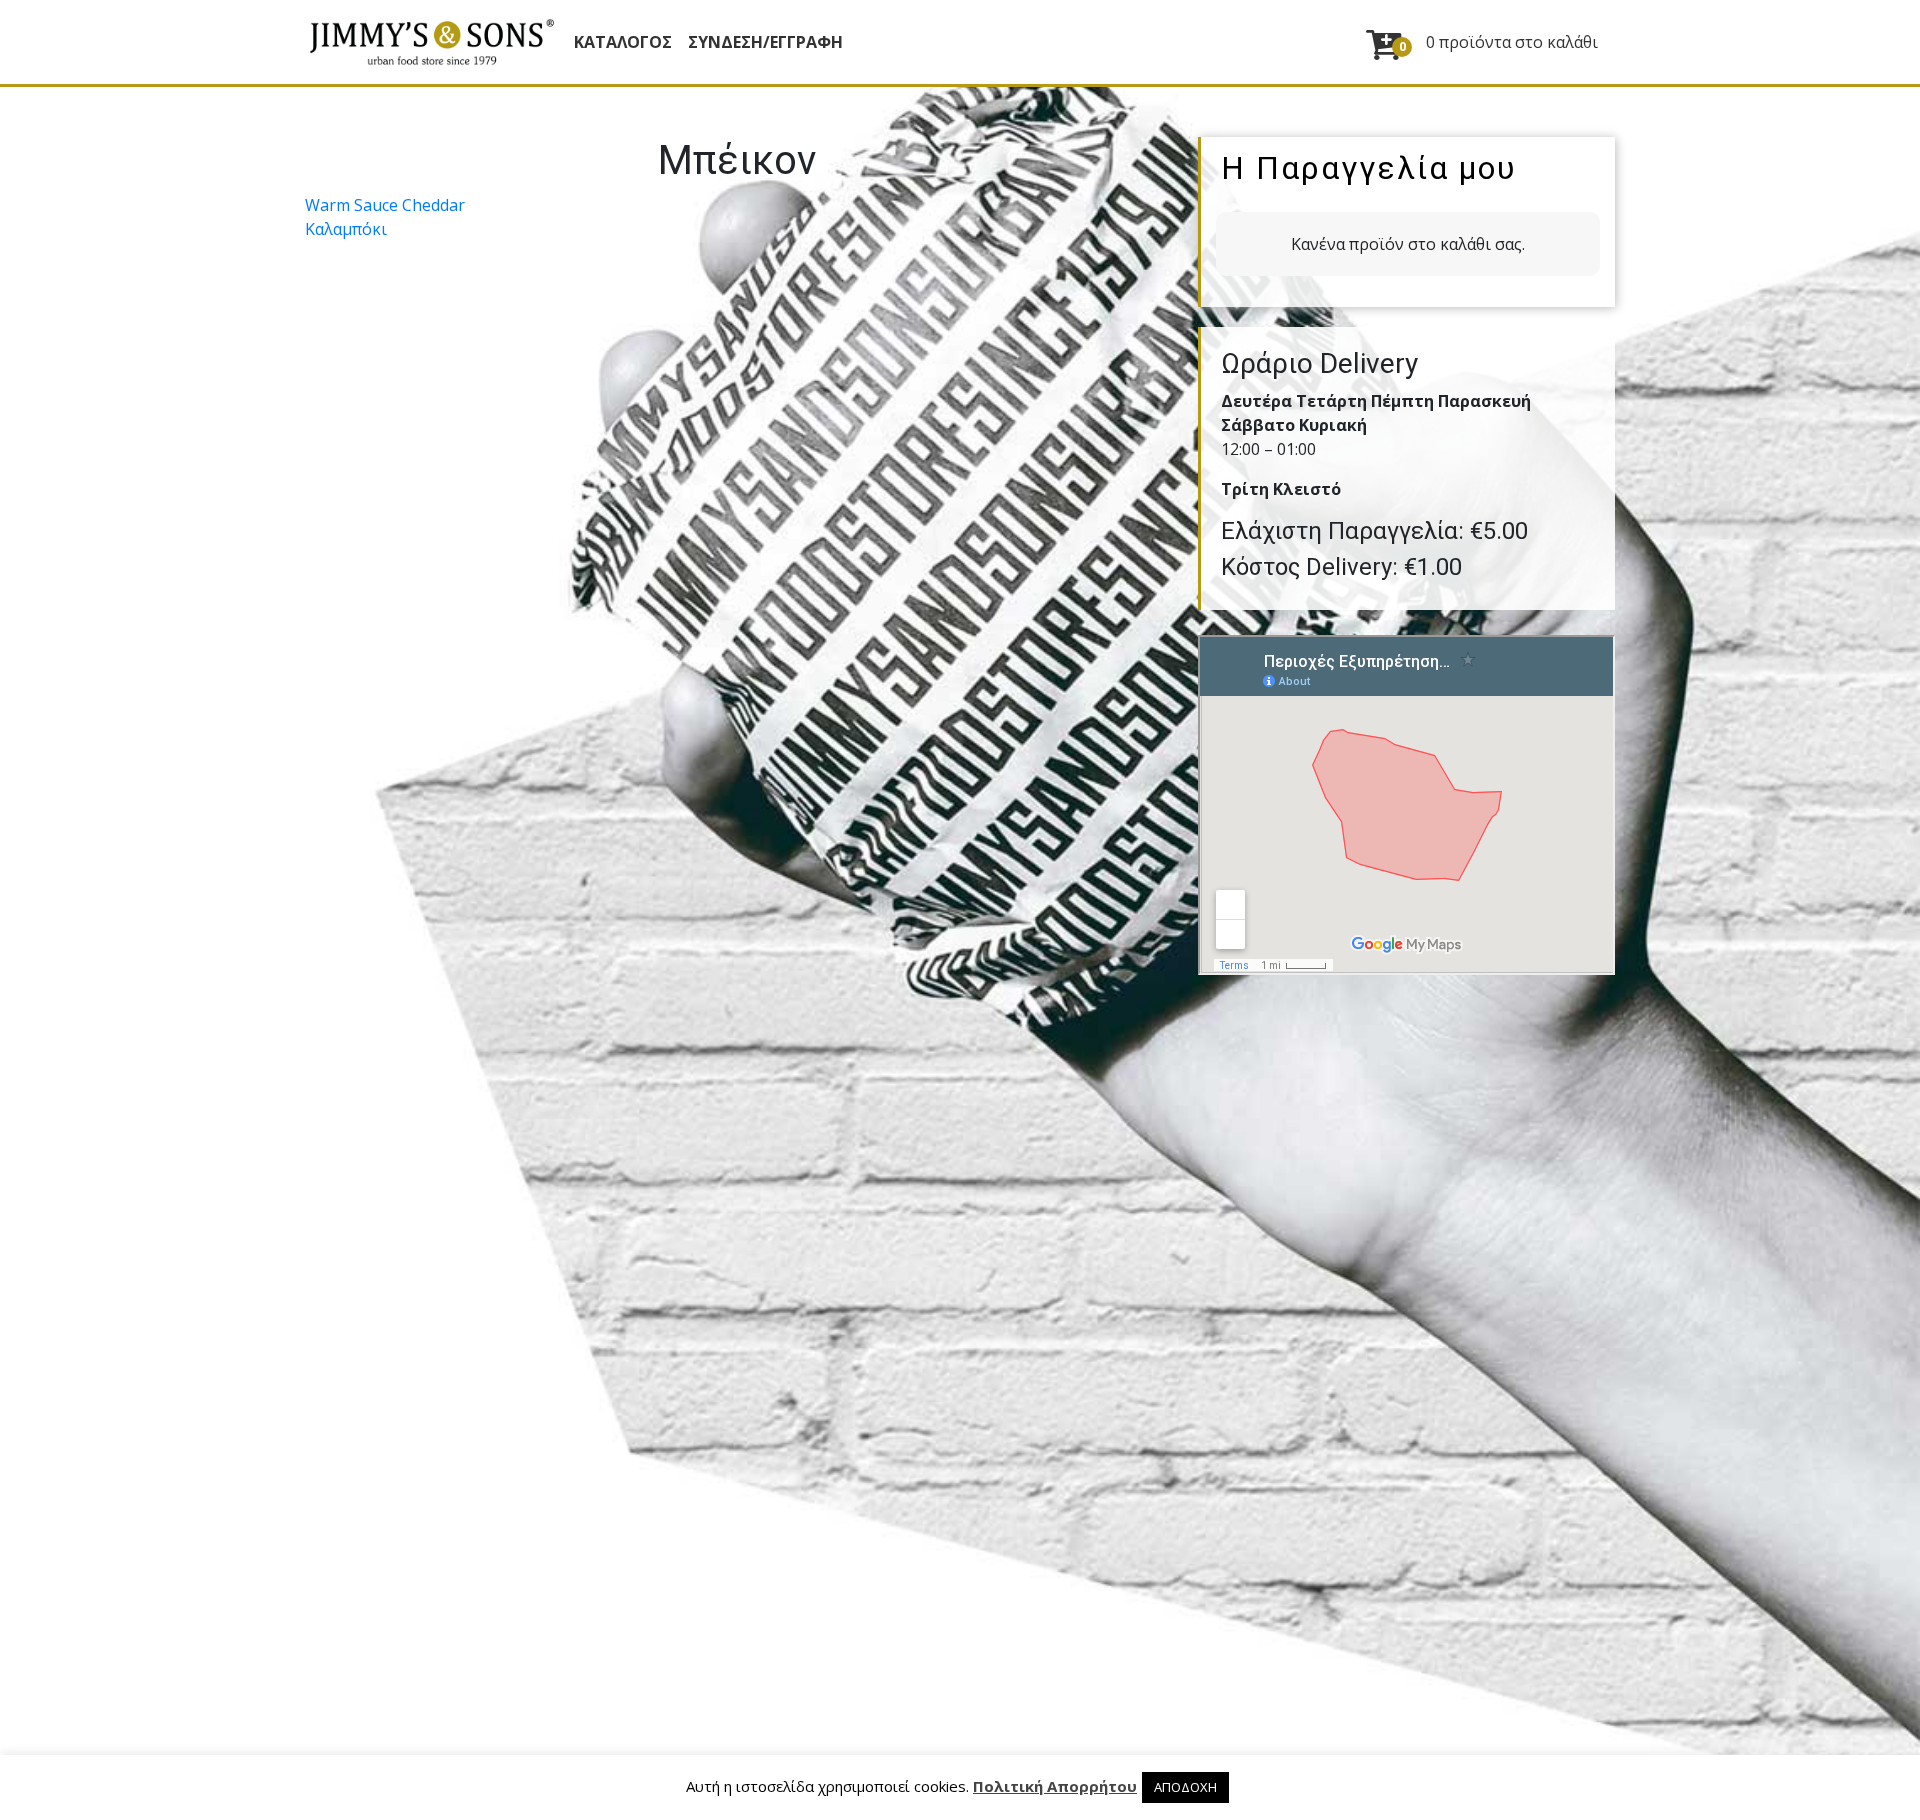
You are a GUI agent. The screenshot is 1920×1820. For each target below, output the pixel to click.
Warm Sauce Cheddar (385, 205)
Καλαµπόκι (346, 229)
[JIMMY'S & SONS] (431, 42)
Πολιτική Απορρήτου (1055, 1786)
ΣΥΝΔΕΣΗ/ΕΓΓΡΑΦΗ (765, 42)
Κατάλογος (623, 42)
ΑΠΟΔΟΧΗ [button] (1185, 1787)
